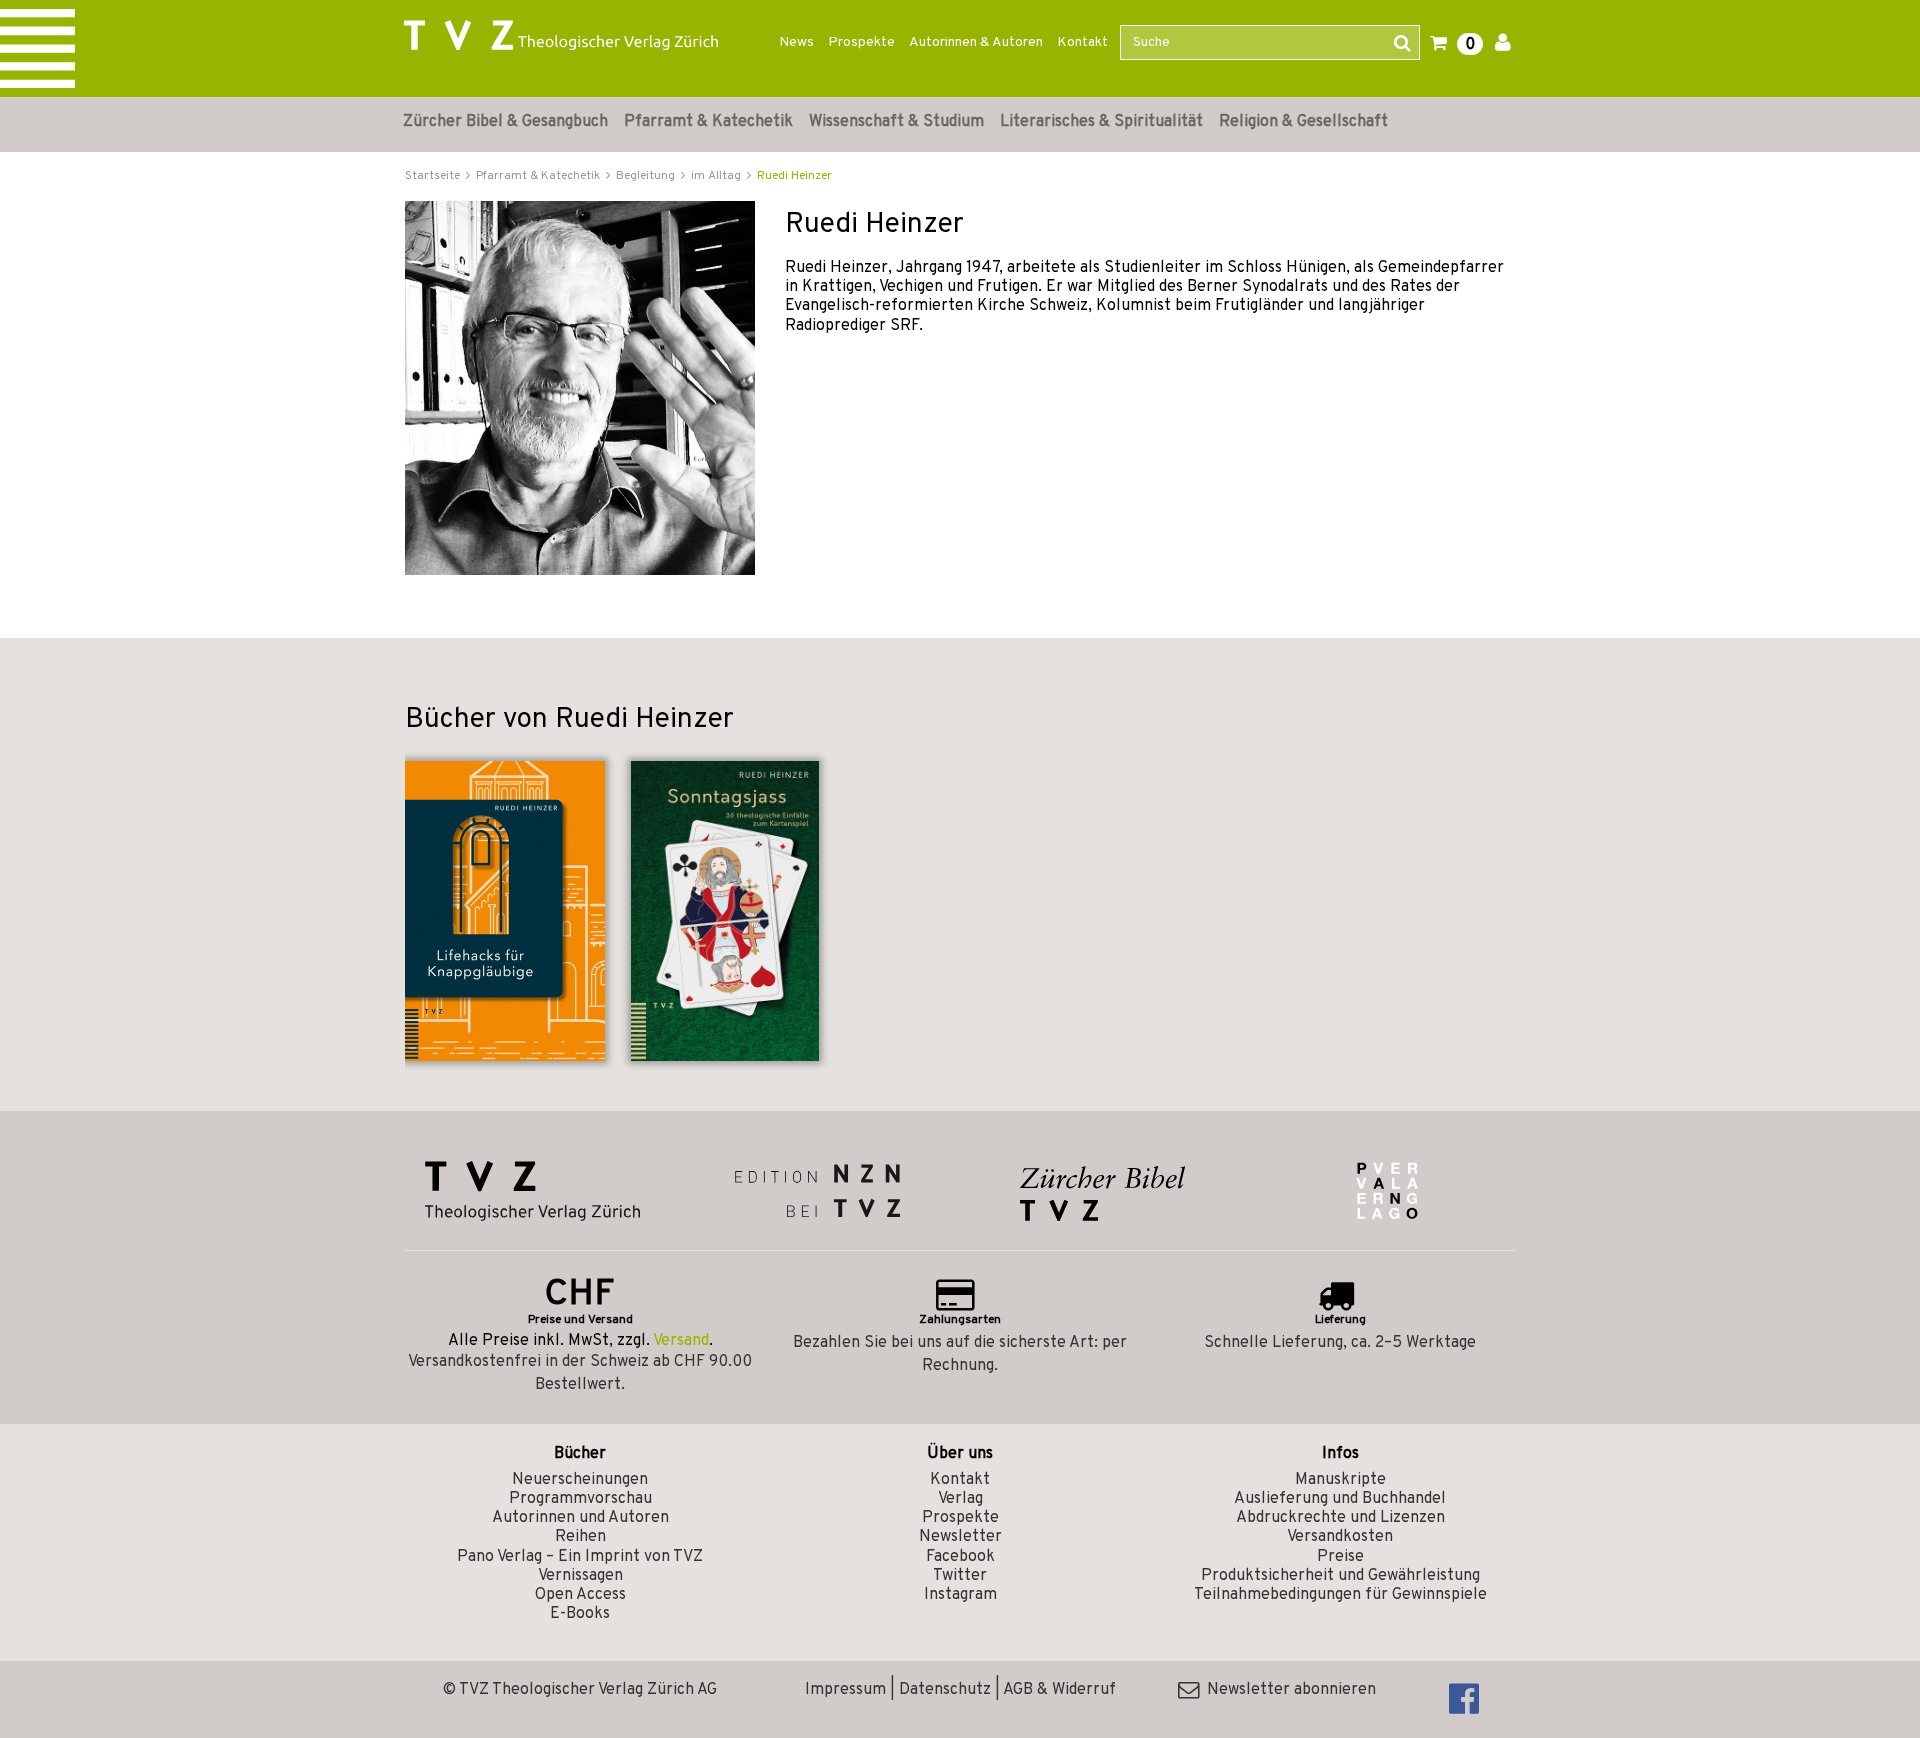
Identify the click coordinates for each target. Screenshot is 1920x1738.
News (796, 42)
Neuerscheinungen (580, 1480)
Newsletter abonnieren (1287, 1690)
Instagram (960, 1595)
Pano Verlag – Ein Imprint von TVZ (580, 1557)
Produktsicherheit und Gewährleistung (1340, 1576)
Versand (681, 1341)
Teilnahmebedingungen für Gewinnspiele (1340, 1595)
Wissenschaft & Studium (896, 122)
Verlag (960, 1499)
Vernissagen (580, 1576)
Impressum (845, 1690)
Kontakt (1082, 42)
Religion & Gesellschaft (1303, 122)
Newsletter (960, 1537)
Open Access (580, 1595)
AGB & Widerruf (1059, 1690)
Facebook (960, 1557)
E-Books (580, 1614)
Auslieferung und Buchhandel (1340, 1499)
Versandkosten (1340, 1537)
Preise (1340, 1557)
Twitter (960, 1576)
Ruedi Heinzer (794, 176)
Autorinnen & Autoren (976, 42)
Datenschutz (945, 1690)
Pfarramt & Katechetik (708, 122)
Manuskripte (1340, 1480)
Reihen (580, 1537)
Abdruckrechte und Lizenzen (1340, 1518)
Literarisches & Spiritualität (1101, 122)
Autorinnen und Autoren (580, 1518)
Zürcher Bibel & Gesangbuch (505, 122)
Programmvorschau (580, 1499)
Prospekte (861, 42)
